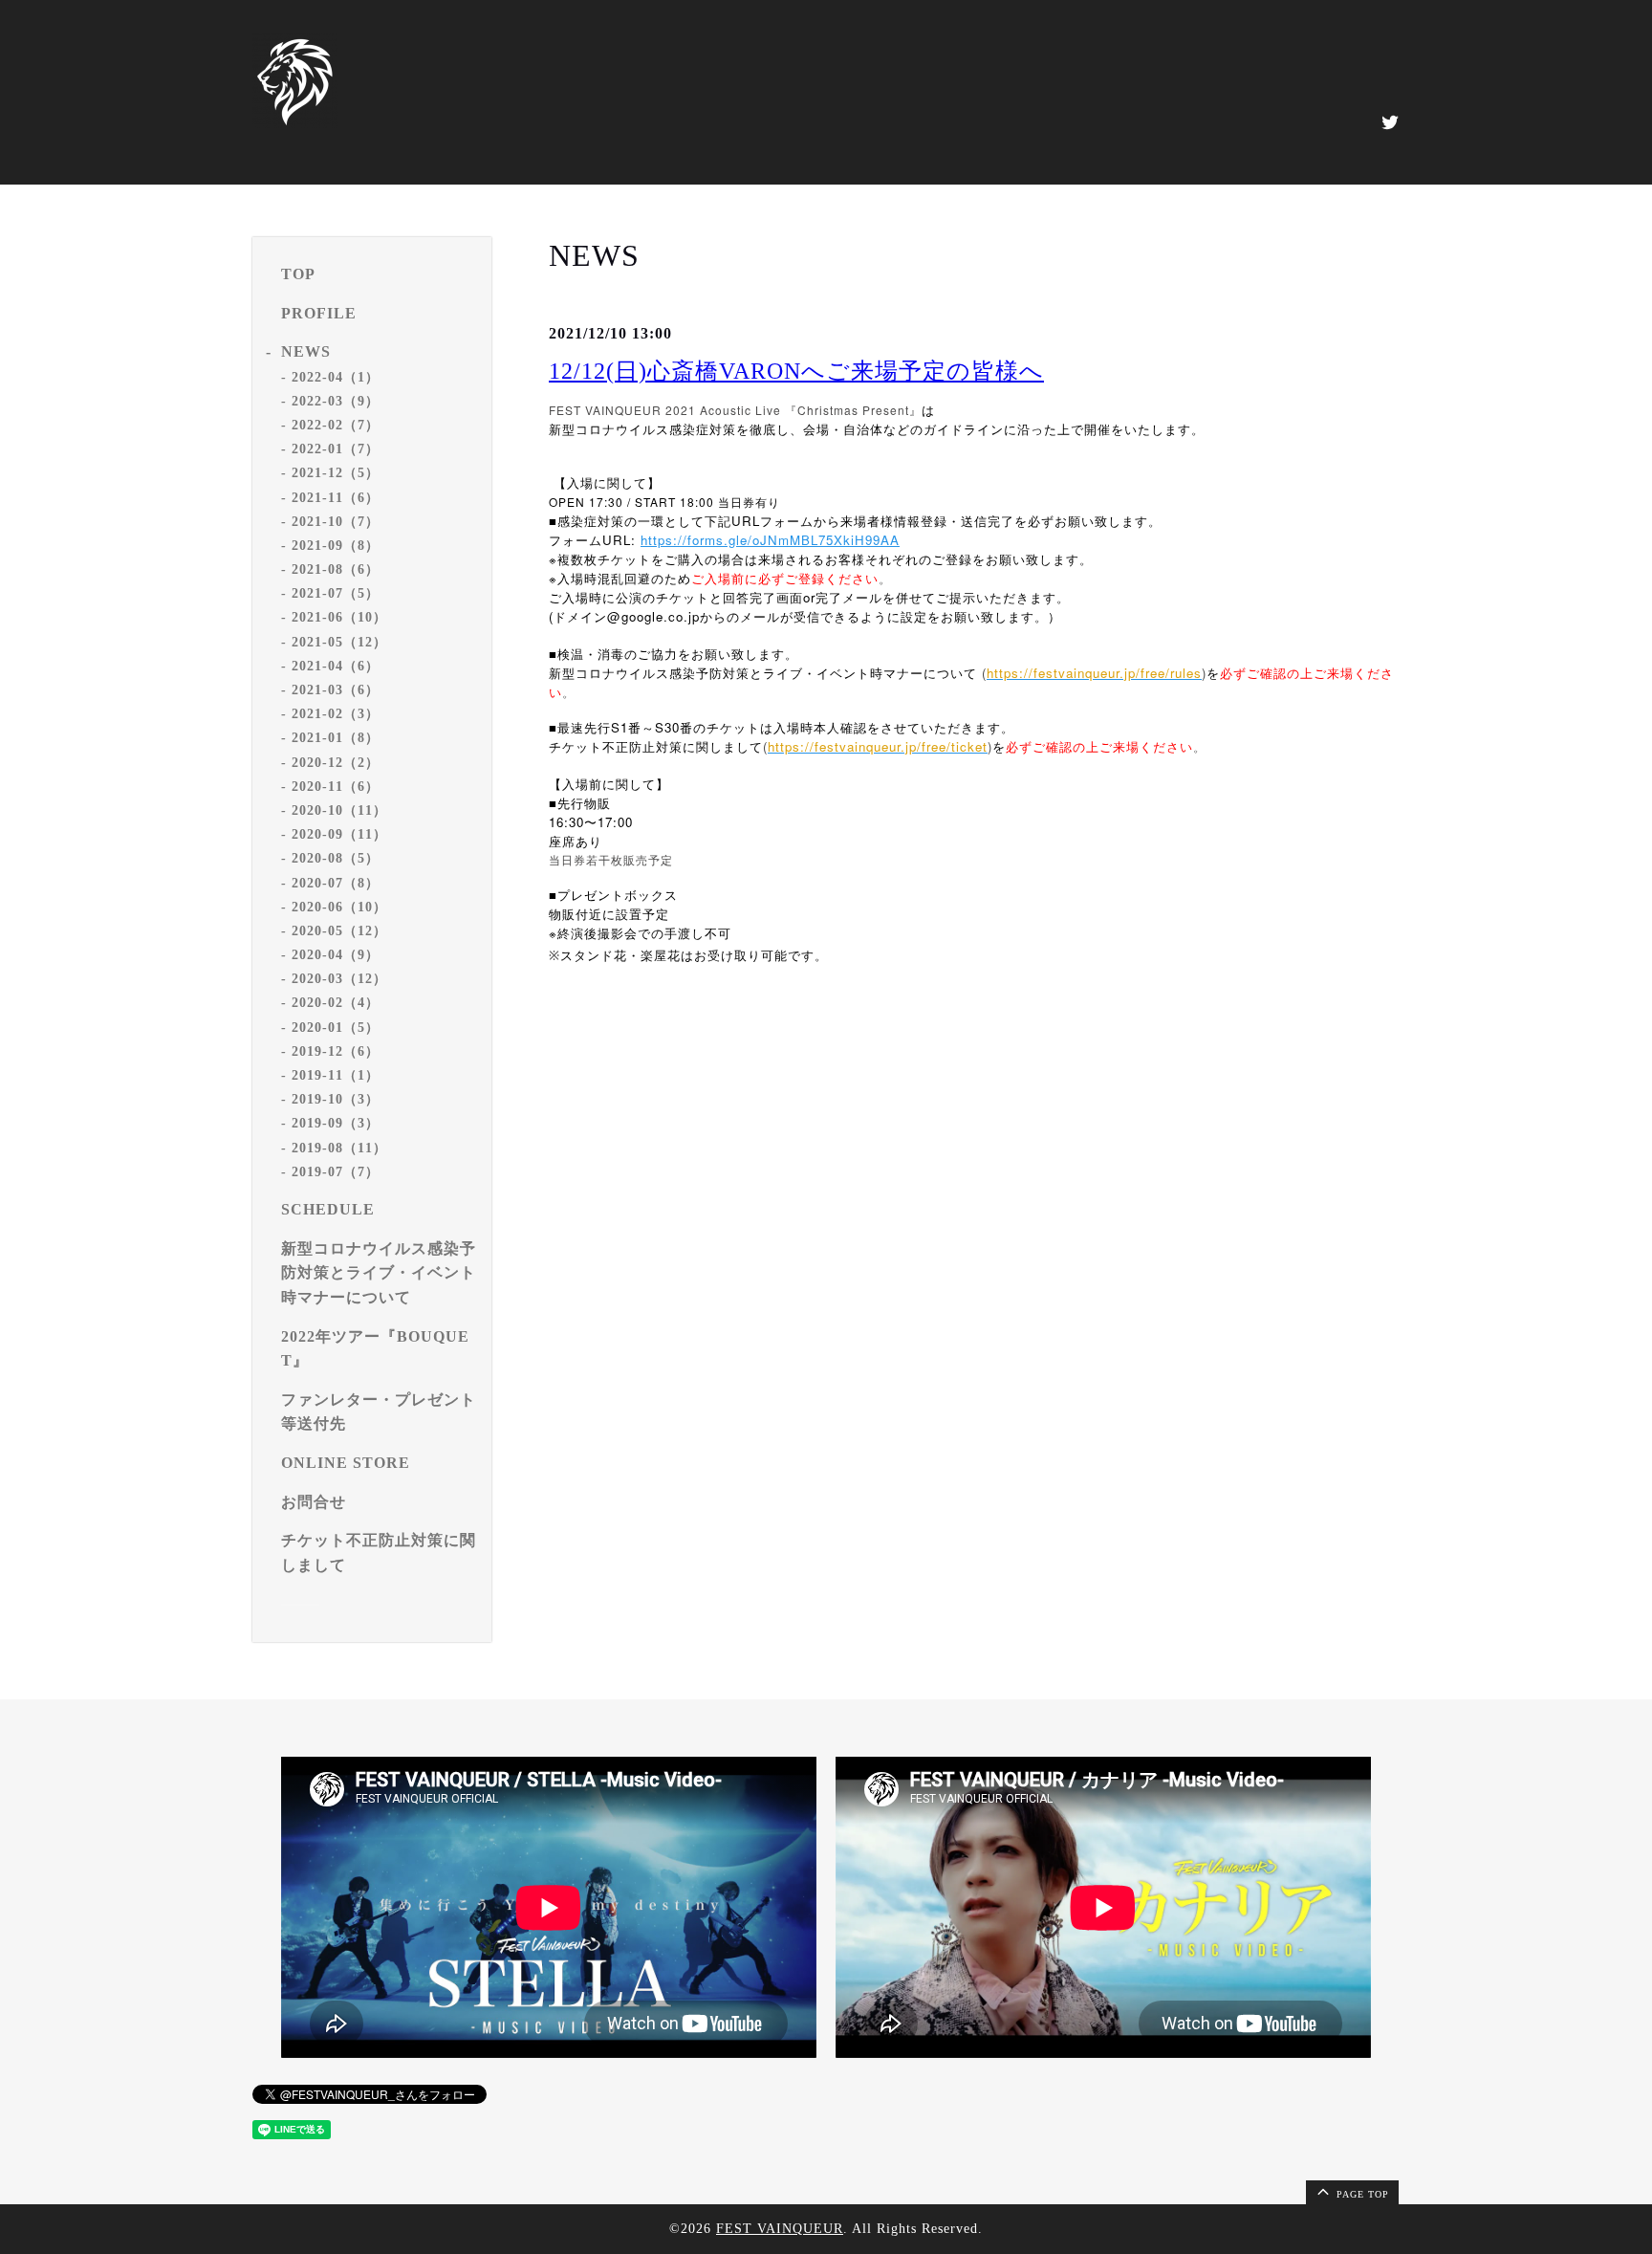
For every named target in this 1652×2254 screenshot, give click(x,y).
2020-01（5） (336, 1028)
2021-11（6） (336, 498)
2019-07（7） (336, 1172)
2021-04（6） (336, 666)
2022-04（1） (336, 377)
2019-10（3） (336, 1099)
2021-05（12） (339, 642)
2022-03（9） (336, 401)
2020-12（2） (336, 763)
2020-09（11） (339, 834)
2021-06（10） (339, 617)
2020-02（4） (336, 1003)
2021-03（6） (336, 690)
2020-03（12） (339, 979)
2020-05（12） (339, 931)
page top (1361, 2194)
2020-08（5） (336, 858)
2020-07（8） (336, 883)
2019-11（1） (336, 1075)
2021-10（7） (336, 522)
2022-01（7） (336, 449)
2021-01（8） (336, 738)
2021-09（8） (336, 546)
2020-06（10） (339, 907)
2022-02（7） (336, 425)
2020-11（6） (336, 787)
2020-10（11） (339, 810)
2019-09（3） (336, 1123)
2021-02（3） (336, 714)
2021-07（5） (336, 593)
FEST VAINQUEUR (780, 2229)
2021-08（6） (336, 569)
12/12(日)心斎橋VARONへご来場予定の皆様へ (796, 371)
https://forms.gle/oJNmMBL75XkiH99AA (770, 540)
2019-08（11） (339, 1148)
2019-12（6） (336, 1051)
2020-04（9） (336, 955)
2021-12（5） (336, 473)
